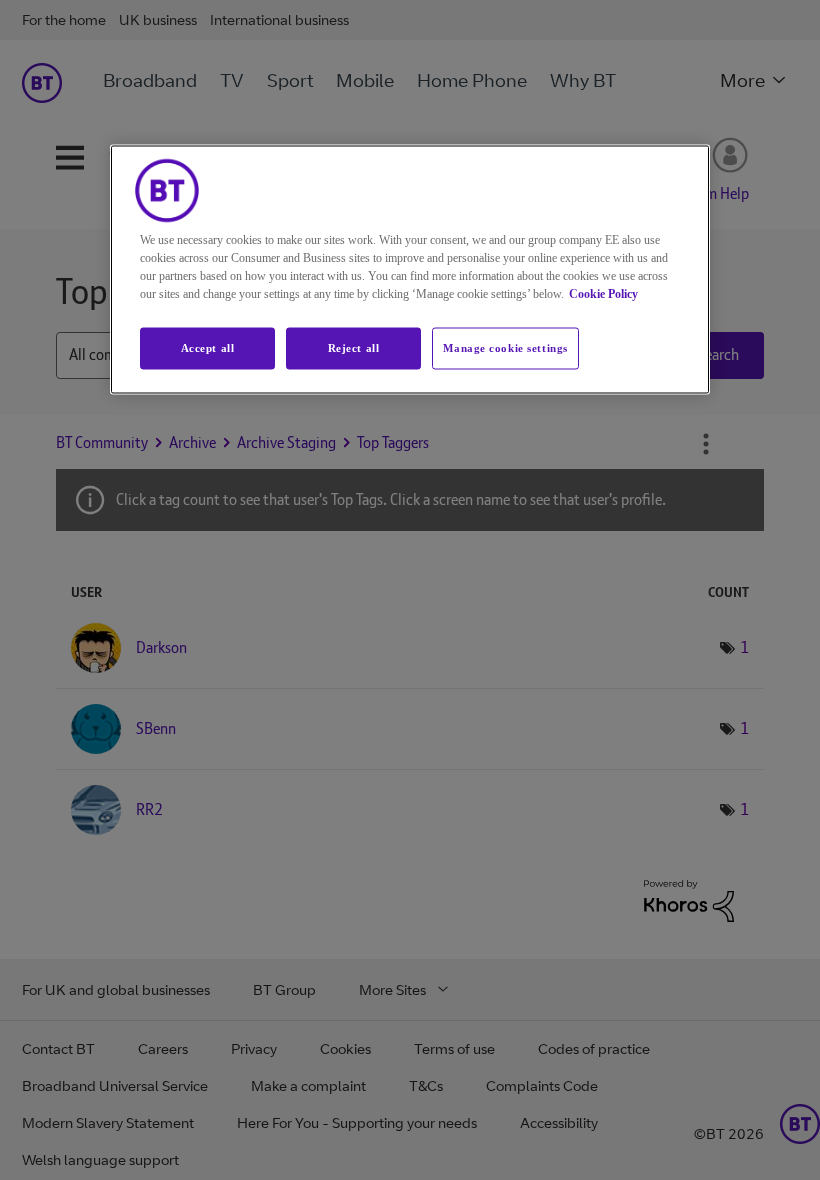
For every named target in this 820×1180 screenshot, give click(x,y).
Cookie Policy (603, 294)
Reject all (354, 348)
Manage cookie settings (505, 348)
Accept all (208, 348)
